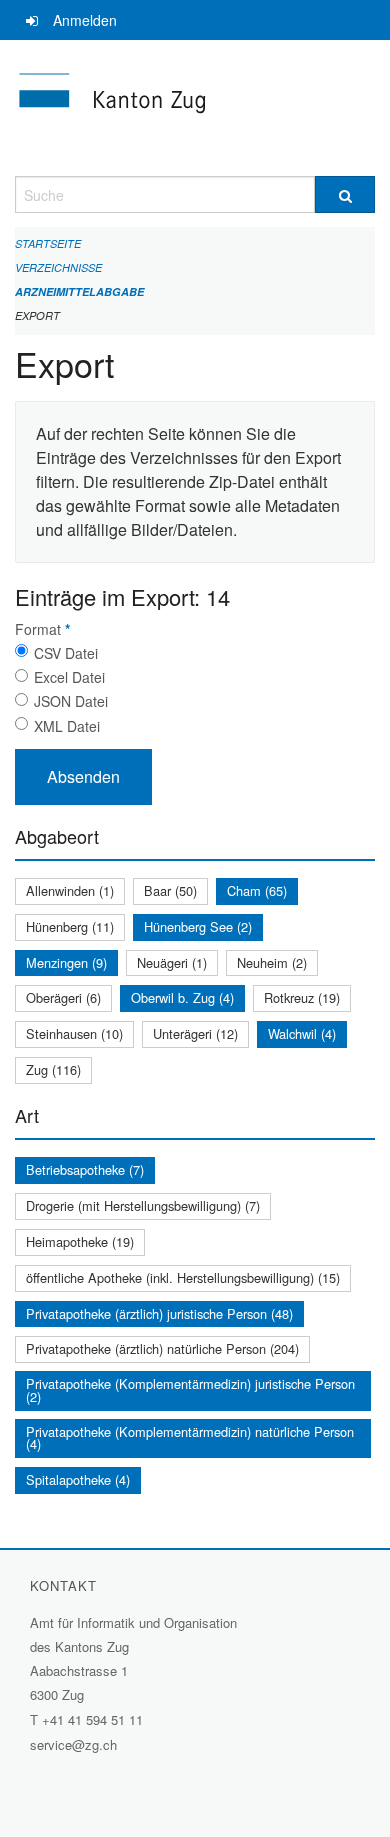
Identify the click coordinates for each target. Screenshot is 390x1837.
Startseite (48, 243)
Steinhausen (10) (74, 1033)
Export (37, 315)
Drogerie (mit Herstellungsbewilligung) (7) (143, 1205)
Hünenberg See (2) (198, 926)
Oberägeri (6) (63, 997)
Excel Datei (69, 677)
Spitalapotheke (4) (78, 1479)
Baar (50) (170, 890)
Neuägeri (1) (172, 962)
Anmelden (85, 20)
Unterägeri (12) (195, 1033)
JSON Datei (71, 701)
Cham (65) (257, 890)
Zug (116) (53, 1069)
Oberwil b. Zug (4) (182, 997)
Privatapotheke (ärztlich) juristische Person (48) (159, 1313)
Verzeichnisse (58, 267)
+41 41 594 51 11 (92, 1719)
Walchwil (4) (302, 1033)
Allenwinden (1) (70, 890)
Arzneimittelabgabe (79, 291)
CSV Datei (66, 653)
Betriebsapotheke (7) (85, 1169)
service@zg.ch (73, 1744)
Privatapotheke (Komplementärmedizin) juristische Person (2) (190, 1390)
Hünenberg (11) (70, 926)
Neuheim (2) (272, 962)
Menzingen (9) (66, 962)
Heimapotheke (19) (80, 1241)
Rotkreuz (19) (302, 997)
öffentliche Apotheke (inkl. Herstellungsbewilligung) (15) (183, 1277)
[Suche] (345, 194)
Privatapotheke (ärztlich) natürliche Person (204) (162, 1348)
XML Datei (67, 726)
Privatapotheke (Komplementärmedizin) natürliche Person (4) (190, 1438)
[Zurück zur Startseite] (195, 108)
